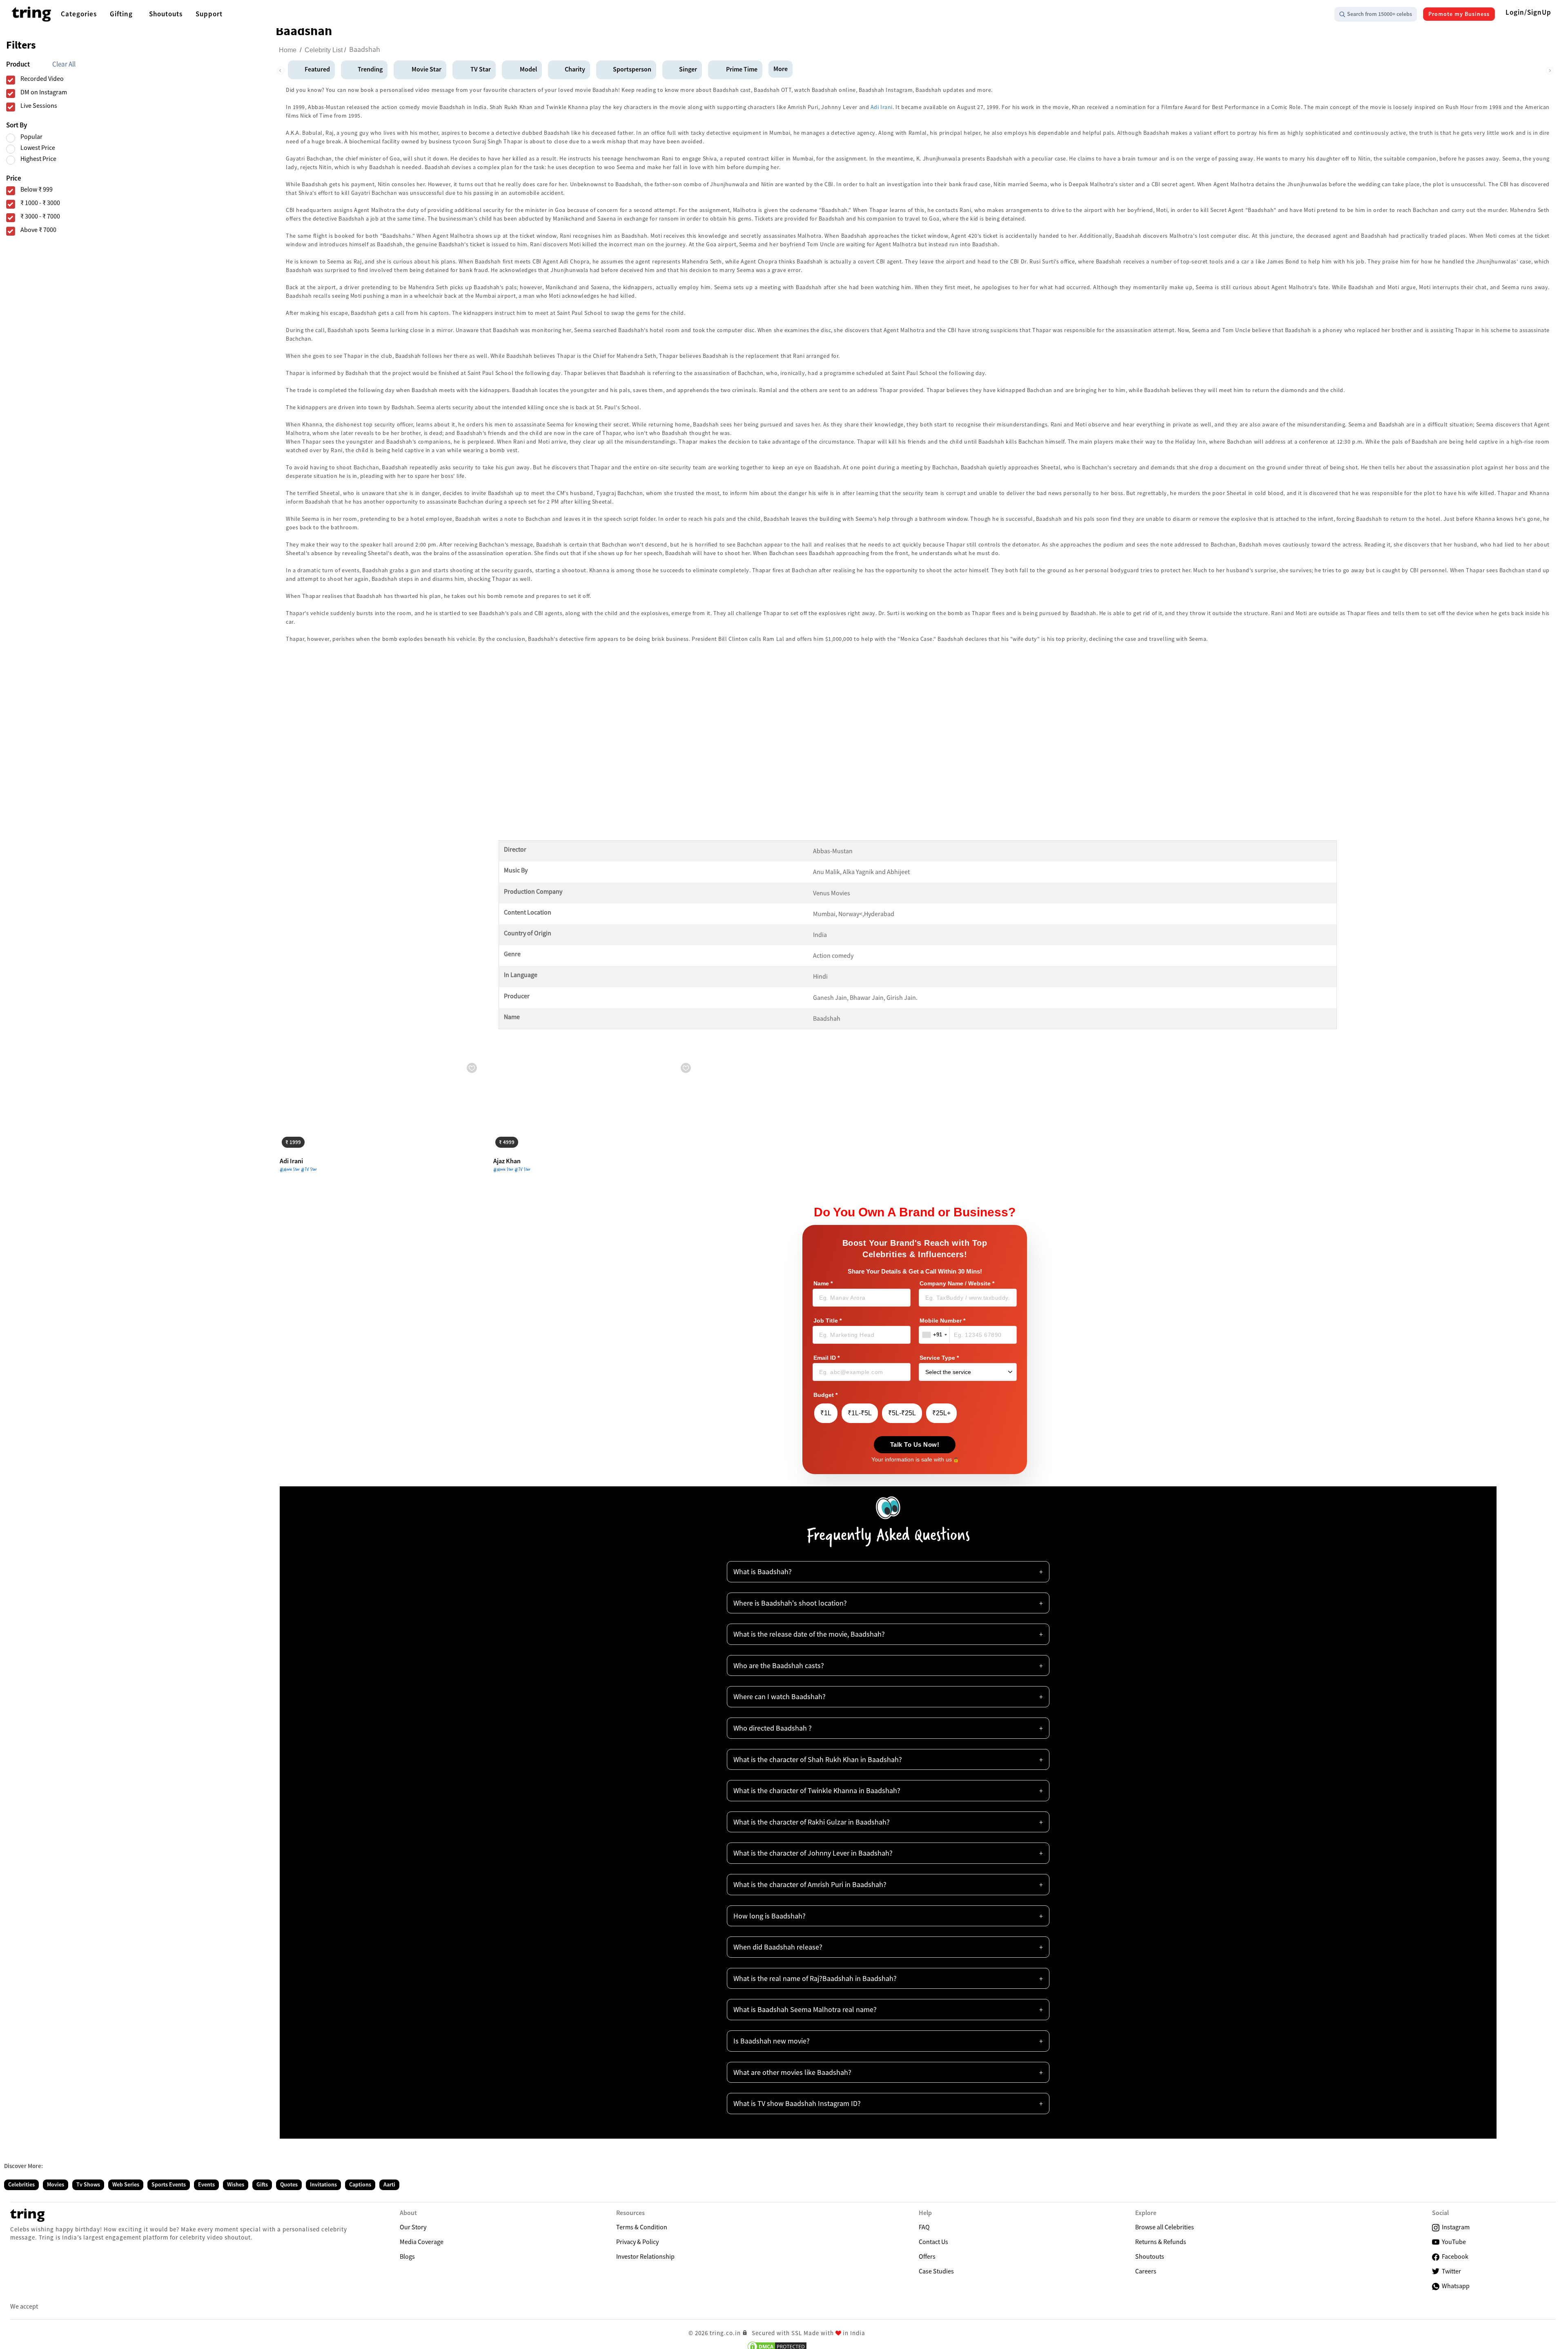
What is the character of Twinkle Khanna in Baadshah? (817, 1790)
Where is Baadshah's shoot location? (790, 1603)
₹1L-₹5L (860, 1413)
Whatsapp (1454, 2286)
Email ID (826, 1358)
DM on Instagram (44, 92)
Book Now (300, 1141)
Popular (31, 137)
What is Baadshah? (763, 1572)
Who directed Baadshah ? (773, 1728)
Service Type (939, 1358)
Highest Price (38, 159)
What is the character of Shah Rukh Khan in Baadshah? (818, 1759)
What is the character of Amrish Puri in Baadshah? (810, 1884)
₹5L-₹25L (902, 1413)
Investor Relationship (645, 2256)
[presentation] (280, 69)
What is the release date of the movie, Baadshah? (809, 1634)
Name (823, 1284)
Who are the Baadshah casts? (779, 1665)
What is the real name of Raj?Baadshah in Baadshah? (815, 1978)
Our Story (413, 2227)
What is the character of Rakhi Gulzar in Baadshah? (812, 1822)
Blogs (407, 2256)
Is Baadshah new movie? (772, 2041)
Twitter (1450, 2271)
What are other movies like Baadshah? (792, 2072)
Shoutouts (1150, 2256)
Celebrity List (324, 50)
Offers (927, 2256)
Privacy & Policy (637, 2242)
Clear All (64, 64)
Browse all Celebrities (1165, 2227)
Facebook (1454, 2256)
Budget (825, 1395)
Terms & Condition (642, 2227)
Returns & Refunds (1161, 2242)
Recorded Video (42, 79)
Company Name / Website (957, 1284)
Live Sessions (39, 106)
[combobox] (934, 1335)
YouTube (1453, 2242)
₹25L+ (941, 1413)
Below (37, 189)
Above (38, 230)
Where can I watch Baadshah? (780, 1696)
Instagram (1454, 2227)
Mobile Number (942, 1321)
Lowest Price (38, 148)
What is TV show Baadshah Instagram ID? (797, 2103)
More (781, 69)
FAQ (924, 2227)
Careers (1146, 2271)
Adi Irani (882, 107)
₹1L (826, 1413)
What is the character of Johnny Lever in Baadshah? (813, 1853)
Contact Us (933, 2242)
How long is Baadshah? (770, 1916)
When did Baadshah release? (778, 1947)
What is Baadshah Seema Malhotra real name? (805, 2009)
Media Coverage (422, 2242)
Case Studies (936, 2271)
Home (288, 50)
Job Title (827, 1321)
